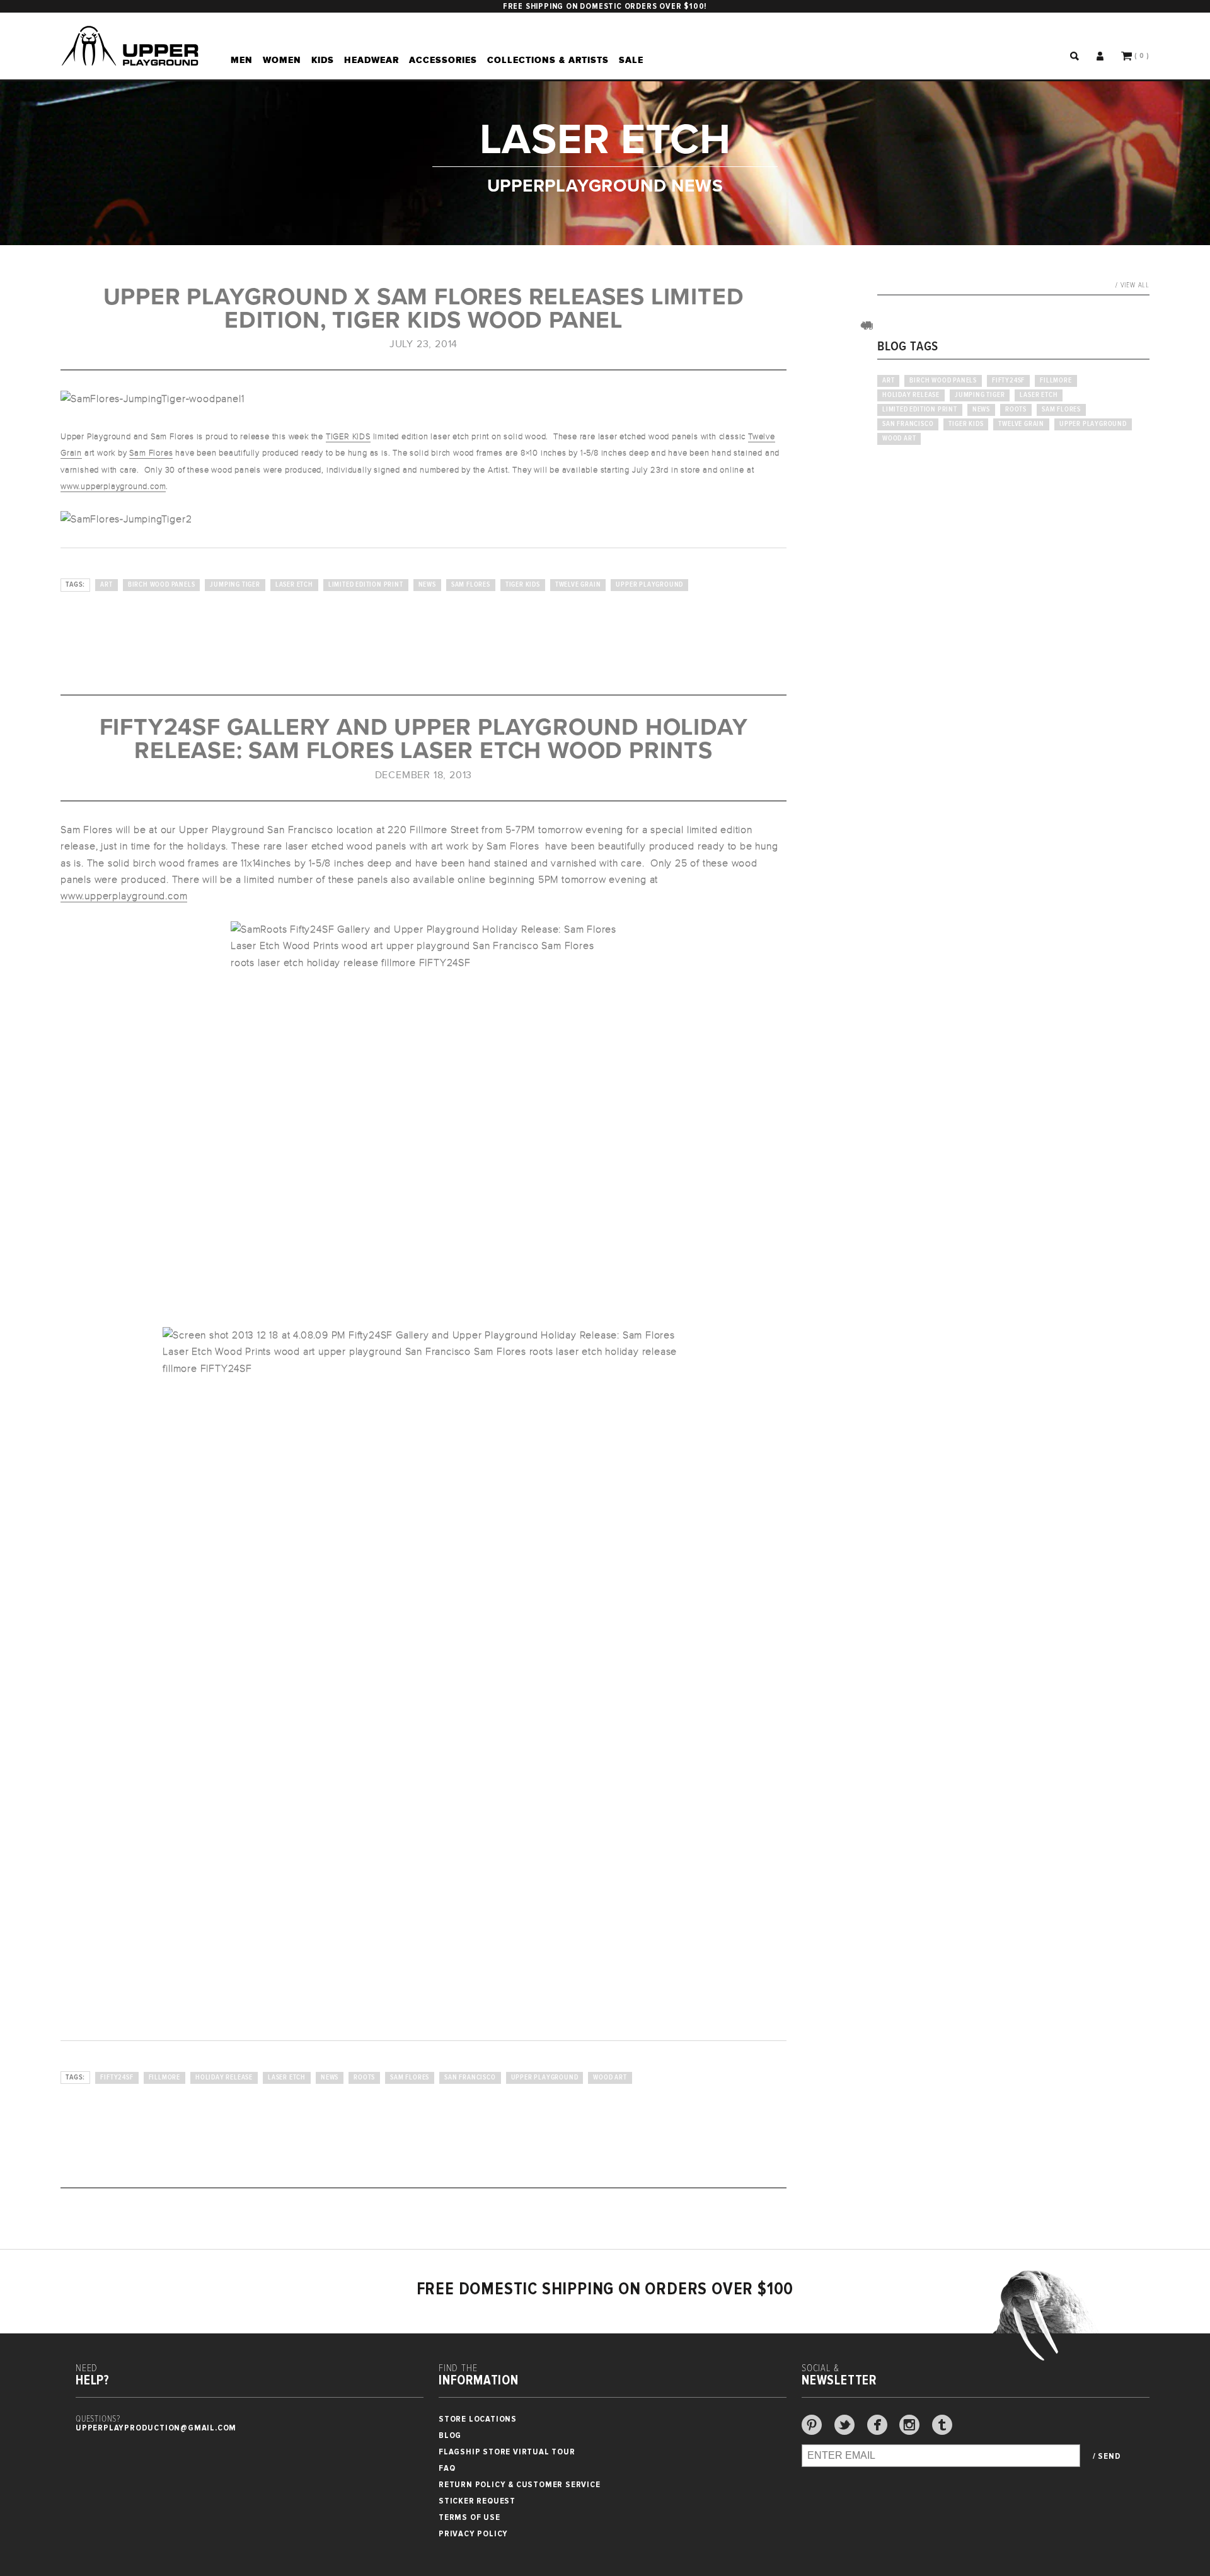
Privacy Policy (473, 2533)
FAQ (447, 2468)
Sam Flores (151, 453)
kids (323, 60)
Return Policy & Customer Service (520, 2484)
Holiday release (224, 2078)
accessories (443, 60)
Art (106, 585)
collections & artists (548, 60)
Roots (364, 2078)
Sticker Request (477, 2501)
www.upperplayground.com (113, 486)
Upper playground (649, 585)
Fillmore (164, 2078)
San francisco (470, 2078)
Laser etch (294, 585)
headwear (372, 60)
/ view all (1132, 285)
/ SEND (1107, 2456)
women (282, 60)
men (242, 60)
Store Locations (478, 2419)
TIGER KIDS (348, 437)
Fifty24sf (117, 2078)
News (427, 585)
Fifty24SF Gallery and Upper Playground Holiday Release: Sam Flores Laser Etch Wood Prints (424, 739)
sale (631, 60)
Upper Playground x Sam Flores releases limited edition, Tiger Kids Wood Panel (424, 309)
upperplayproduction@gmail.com (156, 2428)
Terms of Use (470, 2517)
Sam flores (471, 585)
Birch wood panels (162, 585)
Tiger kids (523, 585)
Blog (450, 2435)
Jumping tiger (235, 585)
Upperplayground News (605, 185)
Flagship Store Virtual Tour (507, 2452)
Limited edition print (366, 585)
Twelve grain (578, 585)
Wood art (610, 2078)
